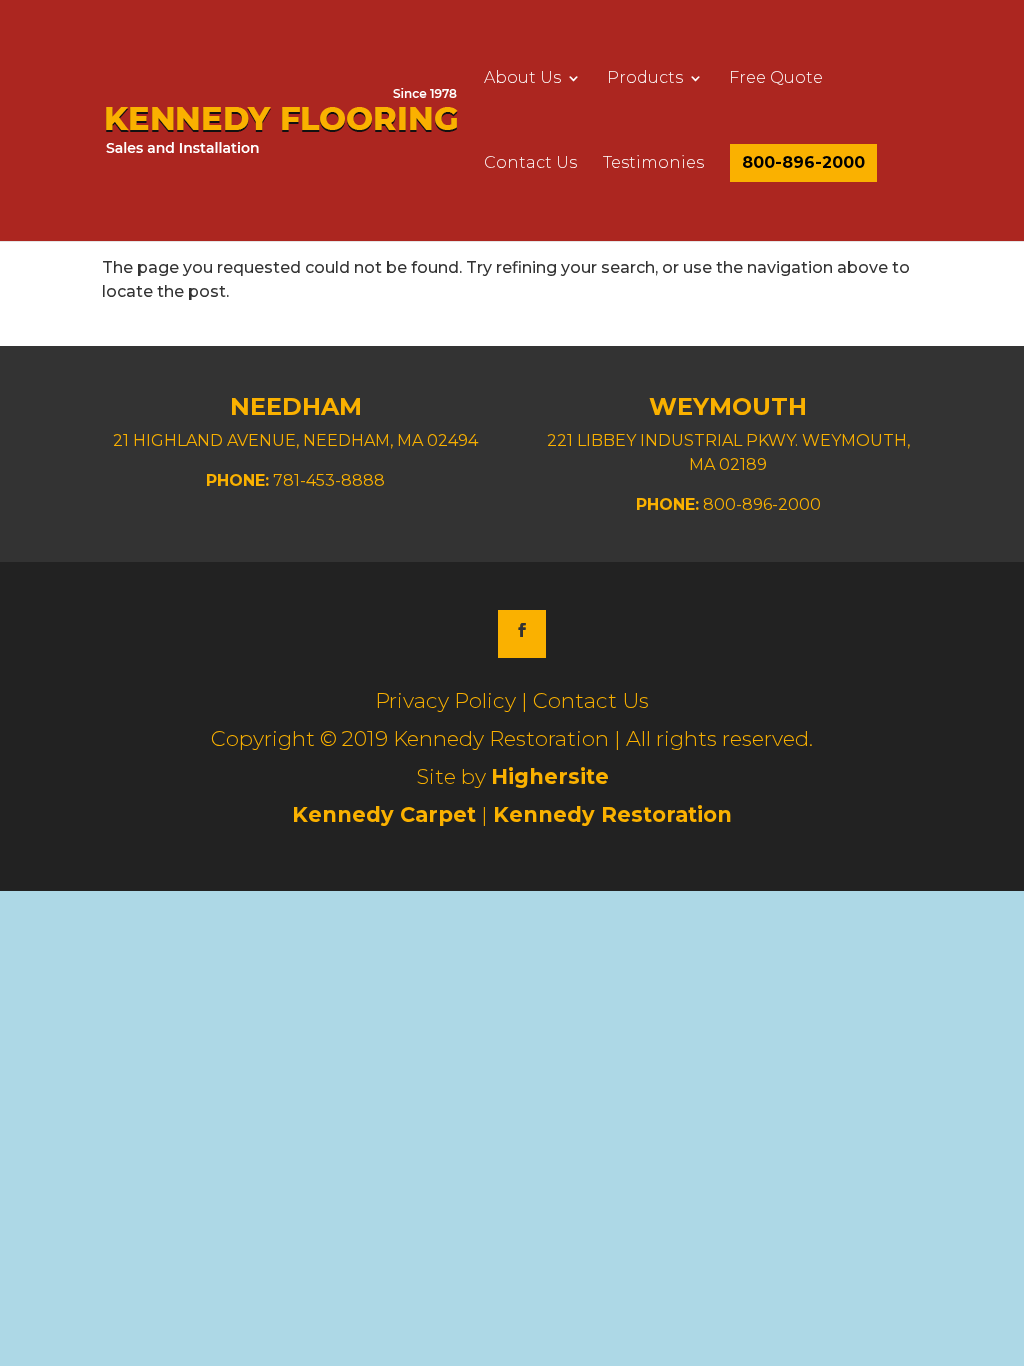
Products (645, 79)
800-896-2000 (803, 163)
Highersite (550, 776)
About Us (522, 79)
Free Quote (776, 79)
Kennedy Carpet (384, 814)
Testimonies (653, 164)
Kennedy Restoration (612, 814)
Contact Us (530, 164)
